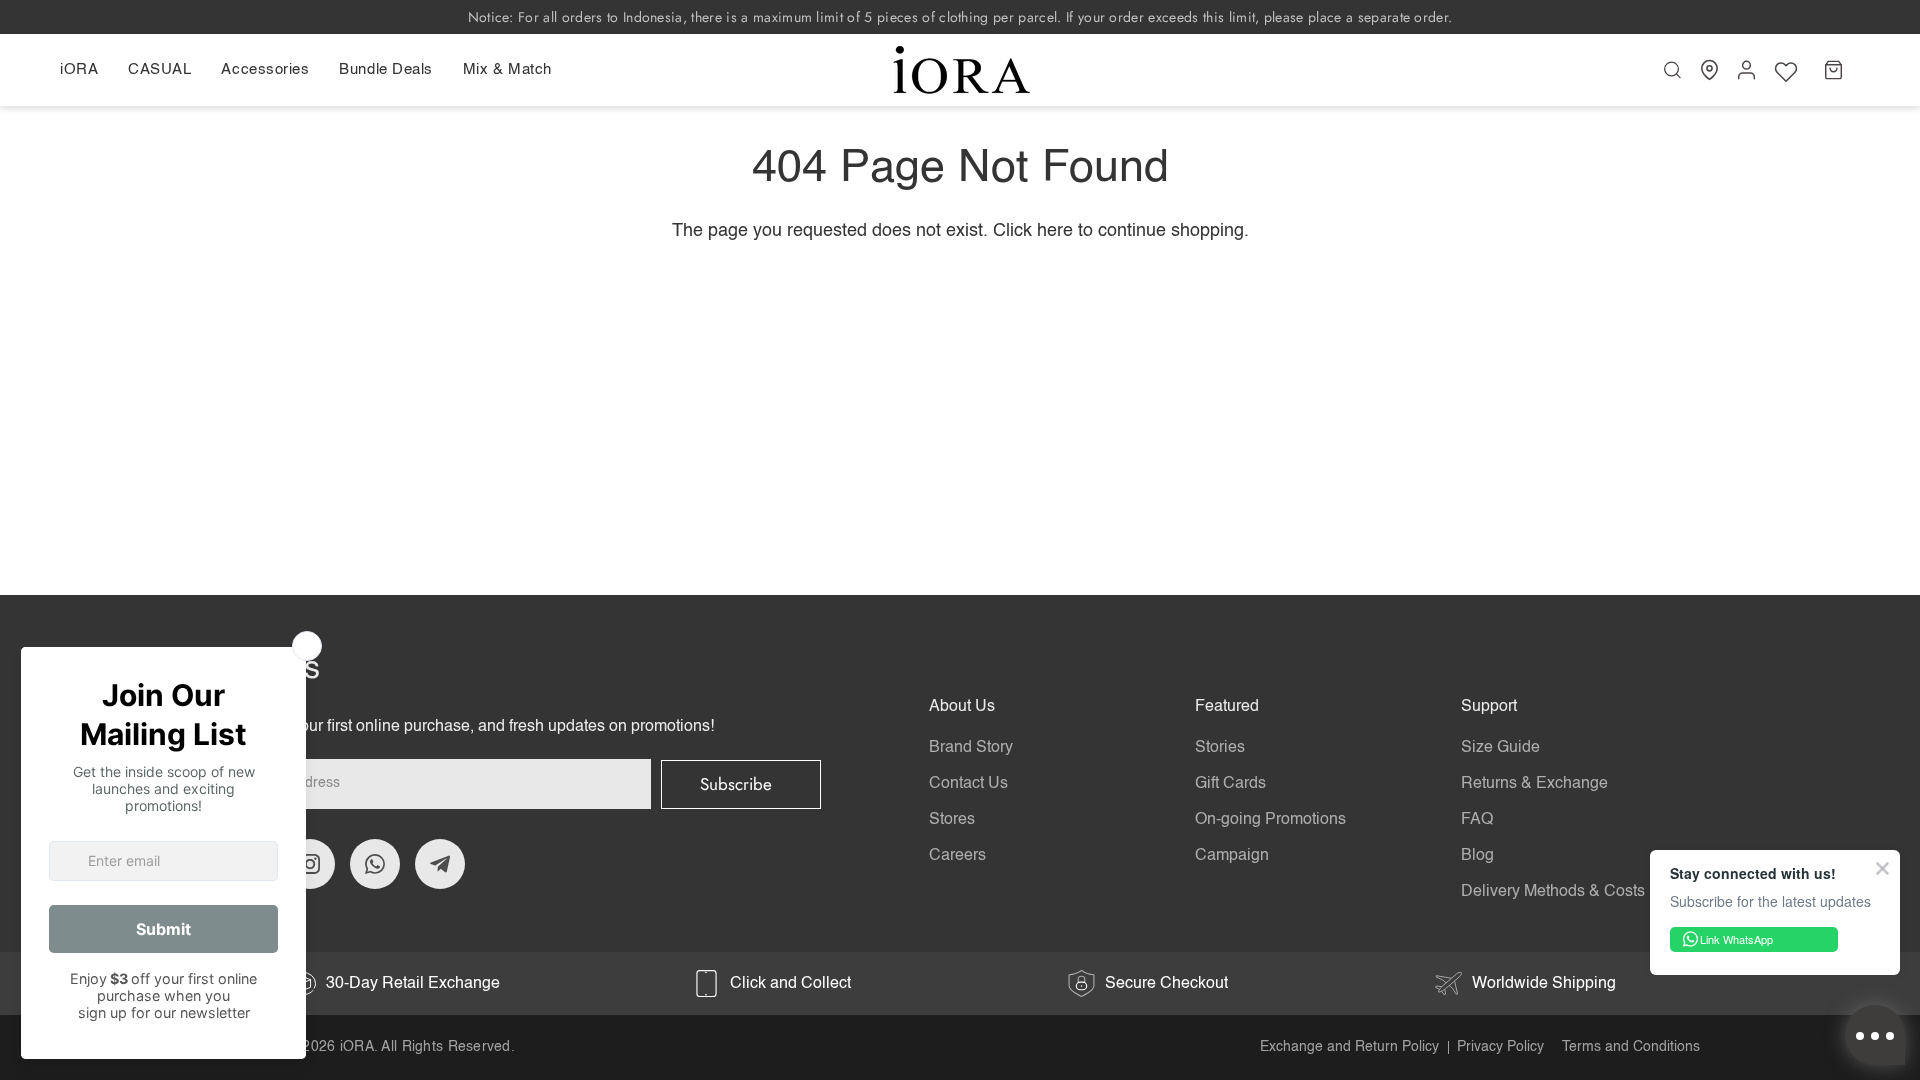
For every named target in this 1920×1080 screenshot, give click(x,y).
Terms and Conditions (1631, 1047)
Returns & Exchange (1534, 784)
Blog (1477, 856)
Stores (952, 820)
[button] (86, 70)
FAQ (1477, 820)
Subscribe (736, 784)
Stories (1220, 748)
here (1055, 231)
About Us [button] (962, 707)
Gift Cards (1230, 784)
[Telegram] (440, 864)
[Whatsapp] (375, 864)
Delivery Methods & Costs (1553, 892)
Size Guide (1500, 748)
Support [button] (1489, 707)
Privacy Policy (1500, 1047)
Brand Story (971, 748)
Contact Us (968, 784)
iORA (357, 1047)
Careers (957, 856)
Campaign (1232, 856)
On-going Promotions (1270, 820)
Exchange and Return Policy (1349, 1047)
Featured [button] (1227, 707)
